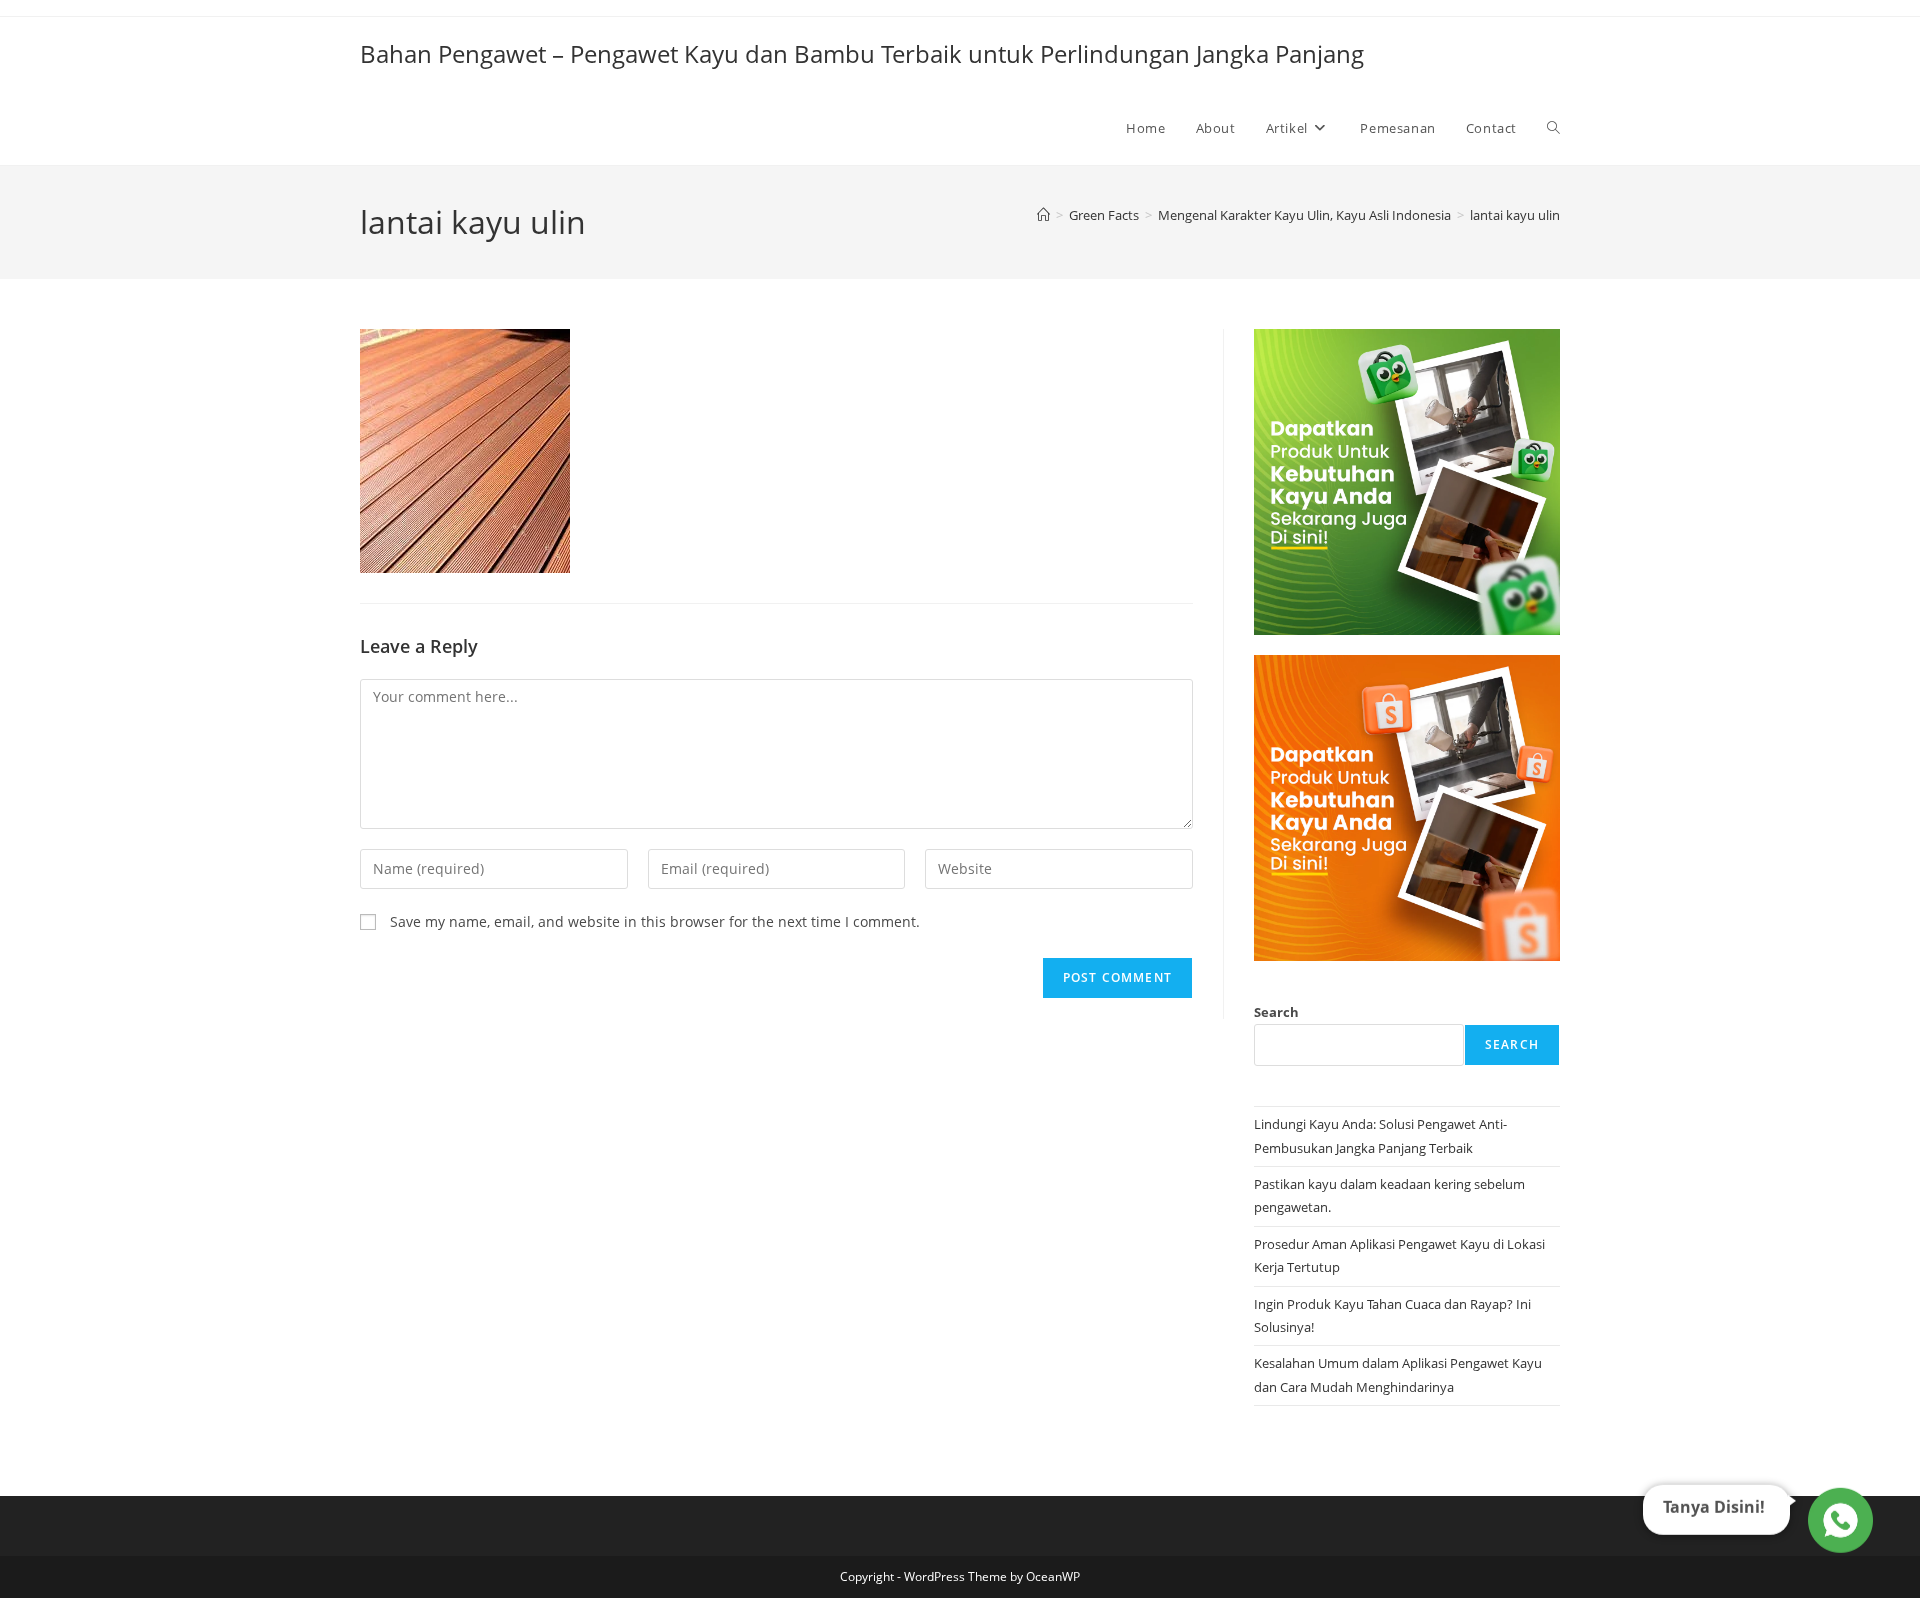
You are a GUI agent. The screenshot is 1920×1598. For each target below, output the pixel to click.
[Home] (1043, 215)
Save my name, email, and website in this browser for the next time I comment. (655, 921)
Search (1276, 1012)
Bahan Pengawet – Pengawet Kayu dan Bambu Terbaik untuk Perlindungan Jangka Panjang (862, 53)
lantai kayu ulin (1515, 215)
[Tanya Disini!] (1837, 1523)
